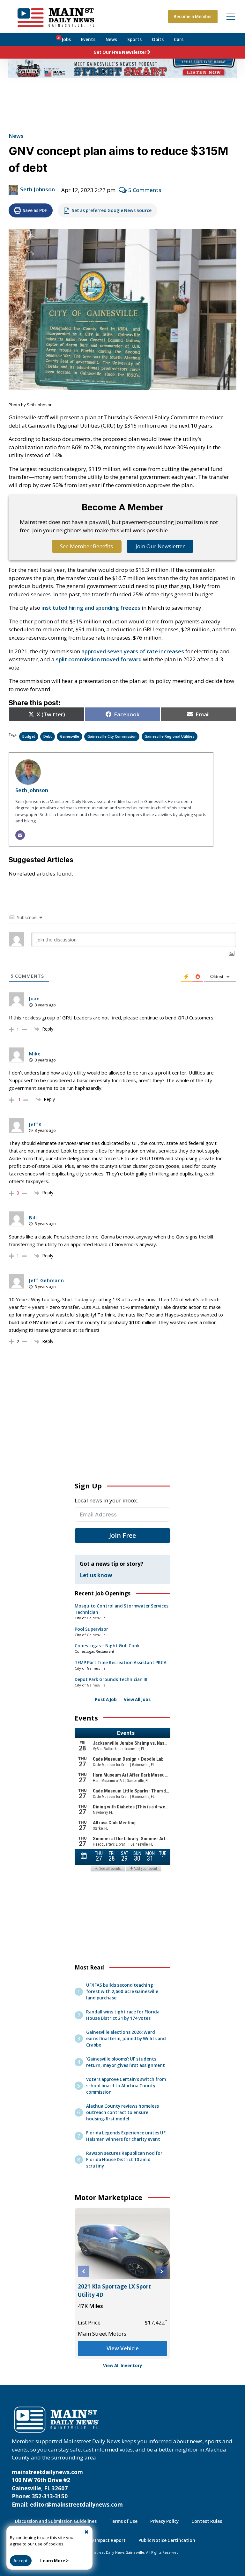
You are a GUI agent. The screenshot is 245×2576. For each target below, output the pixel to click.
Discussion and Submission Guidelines (56, 2521)
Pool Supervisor (91, 1629)
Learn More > (54, 2561)
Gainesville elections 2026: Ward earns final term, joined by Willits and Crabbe (126, 2039)
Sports (134, 39)
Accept (21, 2561)
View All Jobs (137, 1700)
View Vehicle (123, 2348)
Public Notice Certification (167, 2540)
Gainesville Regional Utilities (169, 736)
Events (88, 39)
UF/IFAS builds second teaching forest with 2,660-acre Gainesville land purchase (122, 1991)
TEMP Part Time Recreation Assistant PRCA (121, 1663)
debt (48, 736)
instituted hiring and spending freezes (91, 608)
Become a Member (193, 17)
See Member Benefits (86, 546)
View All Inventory (123, 2366)
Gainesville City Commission (112, 736)
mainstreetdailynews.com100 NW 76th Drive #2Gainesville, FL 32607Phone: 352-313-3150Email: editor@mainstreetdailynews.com (67, 2488)
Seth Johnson (37, 189)
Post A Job (106, 1700)
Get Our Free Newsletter (120, 52)
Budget (29, 736)
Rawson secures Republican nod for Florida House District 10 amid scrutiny (124, 2160)
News (111, 39)
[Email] (20, 835)
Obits (158, 39)
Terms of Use (123, 2521)
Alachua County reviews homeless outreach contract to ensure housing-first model (122, 2112)
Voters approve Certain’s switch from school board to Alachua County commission (126, 2086)
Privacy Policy (164, 2521)
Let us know (96, 1575)
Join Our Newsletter (160, 546)
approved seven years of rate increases (133, 651)
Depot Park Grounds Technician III (111, 1679)
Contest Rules (207, 2521)
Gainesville (70, 736)
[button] (83, 2271)
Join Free (122, 1535)
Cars (179, 39)
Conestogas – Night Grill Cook (107, 1646)
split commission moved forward (99, 659)
